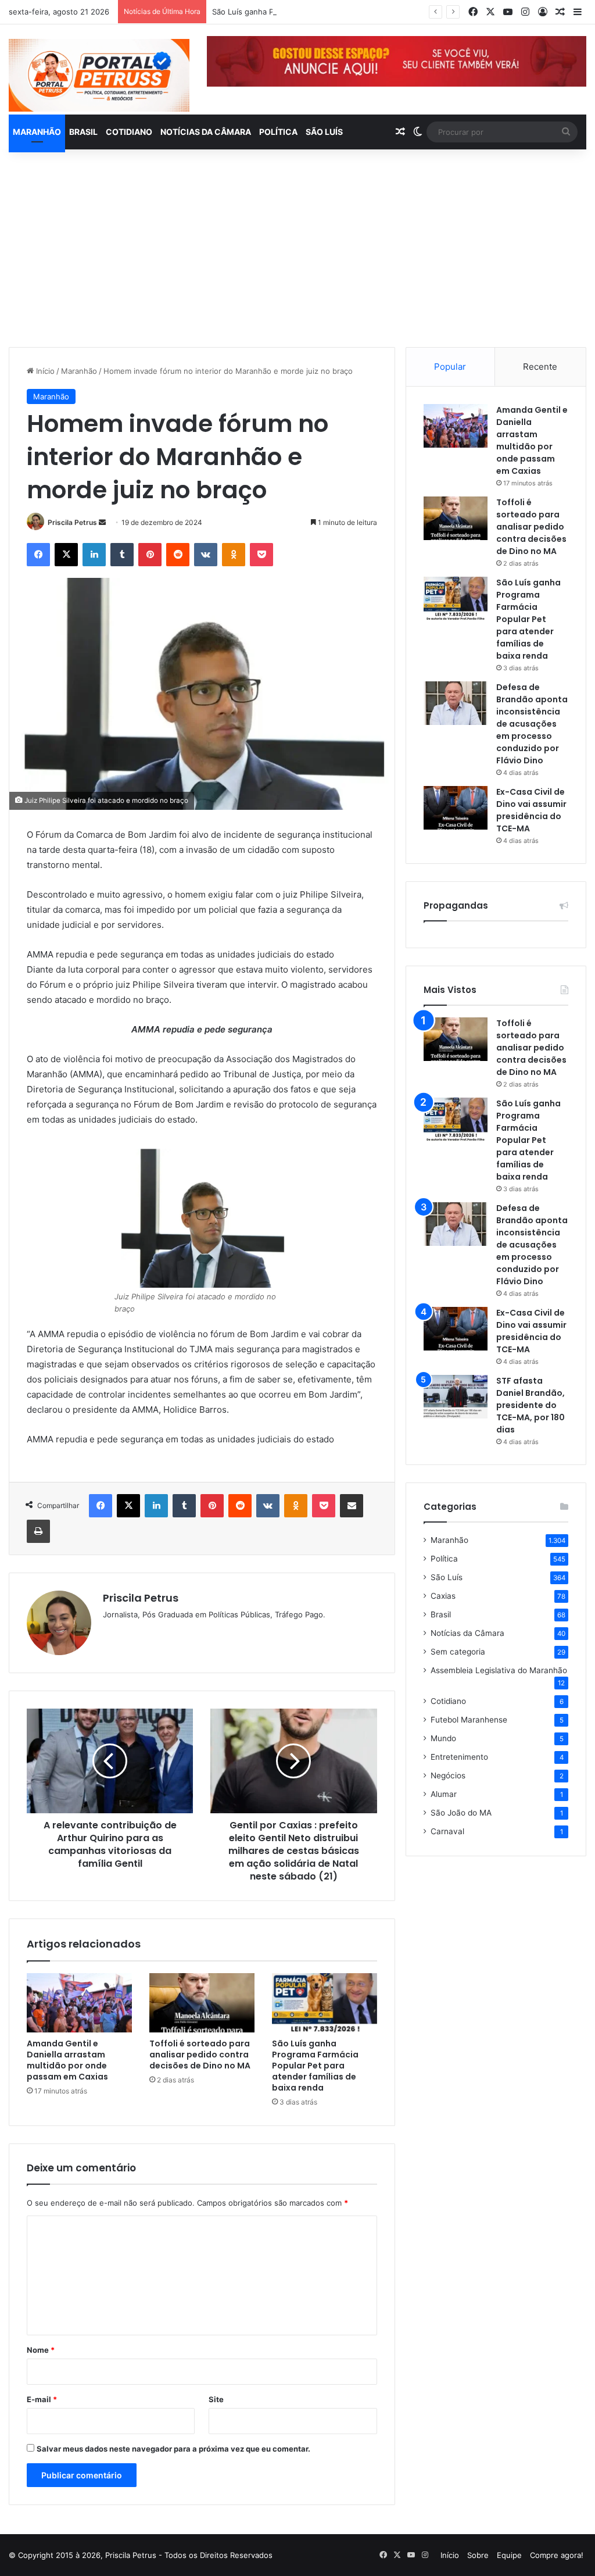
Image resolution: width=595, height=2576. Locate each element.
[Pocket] (261, 555)
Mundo (443, 1738)
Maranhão (37, 132)
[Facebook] (38, 555)
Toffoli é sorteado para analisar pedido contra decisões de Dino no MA (200, 2055)
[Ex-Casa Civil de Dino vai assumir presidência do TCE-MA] (456, 808)
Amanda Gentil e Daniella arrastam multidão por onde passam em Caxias (67, 2060)
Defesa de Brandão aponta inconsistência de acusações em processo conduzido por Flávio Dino (532, 724)
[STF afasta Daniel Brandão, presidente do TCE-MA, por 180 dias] (456, 1397)
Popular (450, 367)
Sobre (478, 2555)
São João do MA (461, 1813)
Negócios (448, 1775)
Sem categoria (458, 1652)
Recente (540, 367)
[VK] (206, 555)
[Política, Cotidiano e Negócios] (99, 75)
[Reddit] (178, 555)
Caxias (443, 1596)
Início (44, 371)
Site (216, 2399)
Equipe (509, 2555)
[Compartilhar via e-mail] (352, 1506)
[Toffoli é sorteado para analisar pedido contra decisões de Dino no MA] (202, 2003)
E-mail (42, 2399)
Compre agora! (557, 2555)
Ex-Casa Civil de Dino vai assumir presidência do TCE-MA (531, 810)
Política (278, 132)
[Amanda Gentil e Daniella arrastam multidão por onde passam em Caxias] (79, 2003)
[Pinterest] (150, 555)
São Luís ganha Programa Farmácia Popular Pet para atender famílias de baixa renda (364, 12)
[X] (66, 555)
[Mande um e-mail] (102, 522)
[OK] (234, 555)
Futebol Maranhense (469, 1720)
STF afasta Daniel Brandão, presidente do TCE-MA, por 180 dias (531, 1405)
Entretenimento (459, 1757)
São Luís (324, 132)
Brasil (83, 132)
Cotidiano (129, 132)
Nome (41, 2350)
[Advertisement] (297, 248)
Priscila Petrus (72, 522)
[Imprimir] (38, 1531)
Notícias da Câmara (206, 132)
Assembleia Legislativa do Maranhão (499, 1670)
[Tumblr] (122, 555)
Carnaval (447, 1831)
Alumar (444, 1794)
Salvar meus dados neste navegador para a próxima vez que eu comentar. (173, 2449)
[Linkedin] (94, 555)
